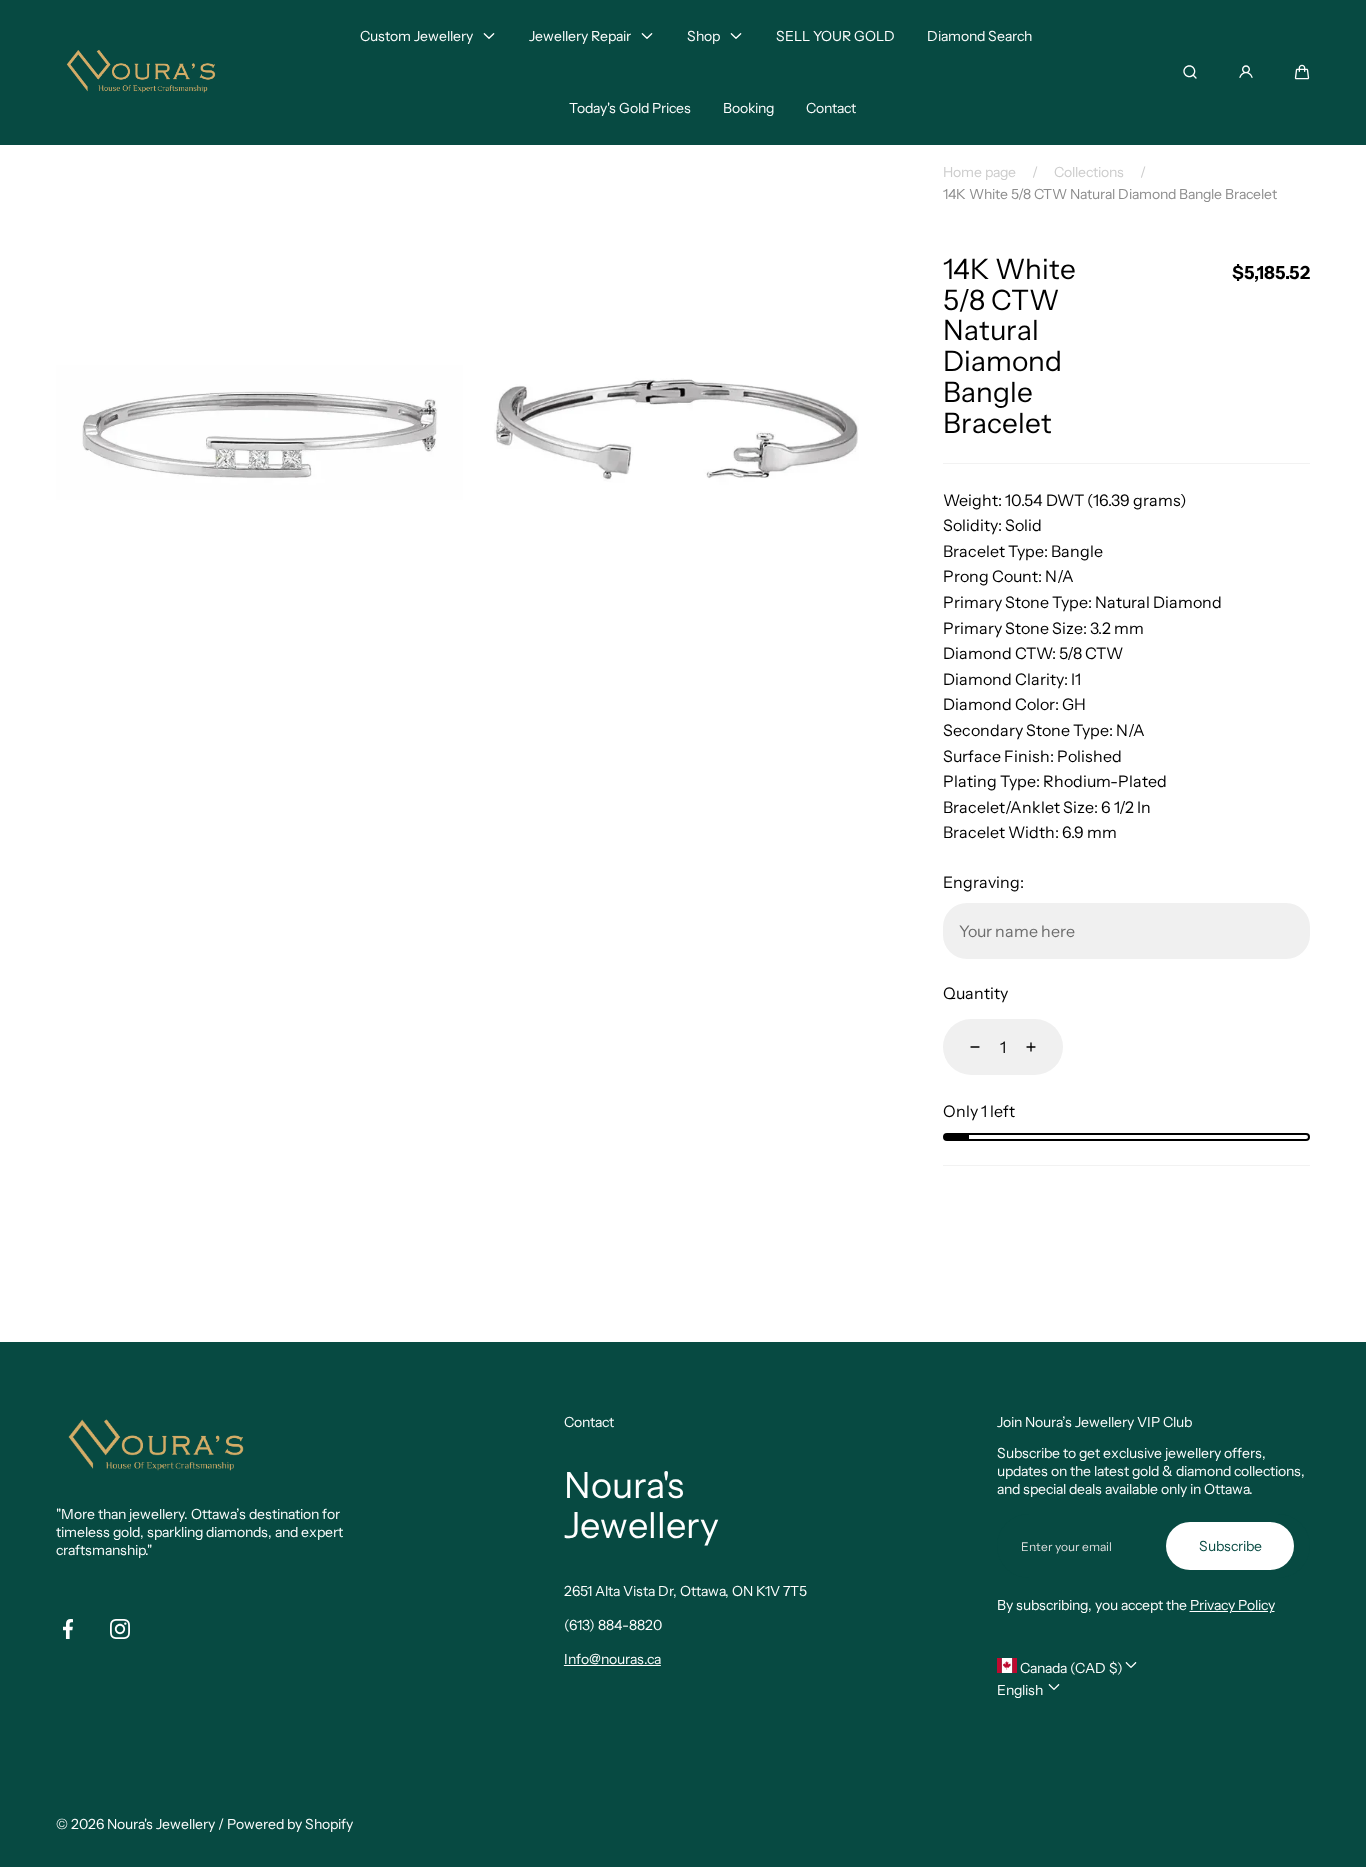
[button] (1302, 72)
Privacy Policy (1232, 1605)
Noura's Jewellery (161, 1824)
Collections (1089, 172)
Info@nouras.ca (612, 1659)
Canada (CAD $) (1070, 1668)
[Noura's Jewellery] (141, 72)
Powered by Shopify (290, 1824)
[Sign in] (1246, 72)
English (1021, 1690)
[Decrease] (963, 1047)
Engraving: (983, 882)
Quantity (975, 993)
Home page (979, 172)
